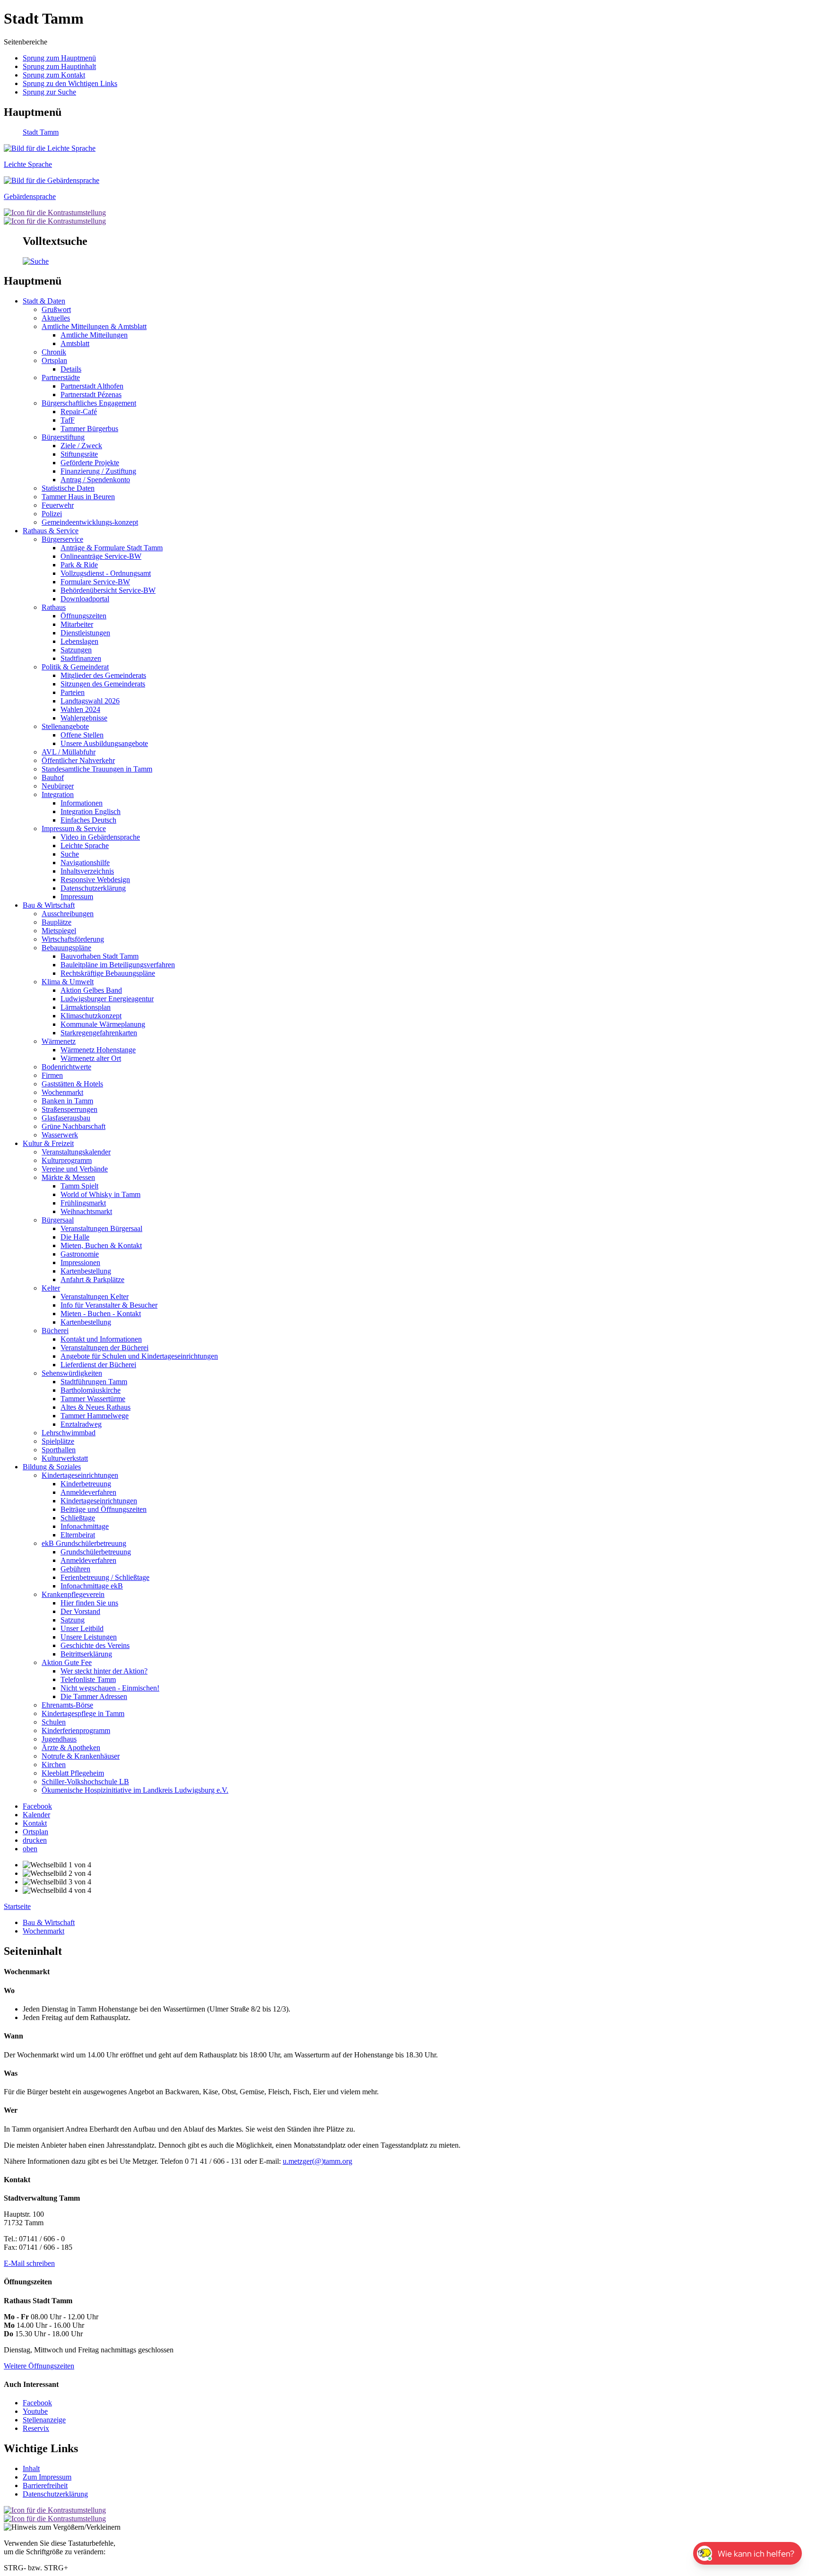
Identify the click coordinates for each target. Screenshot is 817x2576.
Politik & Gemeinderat (75, 667)
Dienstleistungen (85, 633)
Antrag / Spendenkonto (95, 480)
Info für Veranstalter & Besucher (109, 1305)
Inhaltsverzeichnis (87, 871)
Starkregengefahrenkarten (99, 1033)
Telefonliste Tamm (88, 1679)
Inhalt (31, 2468)
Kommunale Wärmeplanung (103, 1024)
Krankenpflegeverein (73, 1594)
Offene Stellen (82, 735)
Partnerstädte (61, 377)
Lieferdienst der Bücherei (98, 1365)
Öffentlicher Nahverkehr (78, 760)
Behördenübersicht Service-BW (108, 590)
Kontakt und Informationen (101, 1339)
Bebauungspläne (66, 948)
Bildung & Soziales (52, 1467)
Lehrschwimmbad (69, 1433)
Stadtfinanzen (81, 658)
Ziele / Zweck (81, 446)
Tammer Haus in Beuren (78, 497)
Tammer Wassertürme (93, 1399)
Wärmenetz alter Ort (91, 1058)
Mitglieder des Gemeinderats (103, 675)
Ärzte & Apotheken (71, 1748)
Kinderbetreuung (86, 1484)
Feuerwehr (58, 505)
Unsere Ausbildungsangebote (104, 743)
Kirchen (54, 1765)
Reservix (36, 2428)
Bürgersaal (58, 1220)
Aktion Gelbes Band (91, 990)
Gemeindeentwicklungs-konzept (90, 522)
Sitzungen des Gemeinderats (103, 684)
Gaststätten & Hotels (72, 1084)
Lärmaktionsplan (86, 1007)
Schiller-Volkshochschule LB (85, 1782)
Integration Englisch (91, 811)
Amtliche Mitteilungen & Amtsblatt (94, 326)
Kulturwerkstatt (65, 1458)
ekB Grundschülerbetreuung (84, 1543)
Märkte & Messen (68, 1177)
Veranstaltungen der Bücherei (104, 1348)
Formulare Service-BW (95, 582)
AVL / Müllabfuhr (69, 752)
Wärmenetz (59, 1041)
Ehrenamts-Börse (67, 1705)
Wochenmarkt (62, 1092)
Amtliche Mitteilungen (94, 335)
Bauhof (53, 777)
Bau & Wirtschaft (49, 905)
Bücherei (55, 1331)
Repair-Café (79, 412)
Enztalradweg (81, 1424)
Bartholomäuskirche (91, 1390)
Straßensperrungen (70, 1109)
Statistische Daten (68, 488)
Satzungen (76, 650)
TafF (68, 420)
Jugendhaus (59, 1739)
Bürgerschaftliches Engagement (89, 403)
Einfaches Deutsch (88, 820)
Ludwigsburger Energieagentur (107, 999)
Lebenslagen (79, 641)
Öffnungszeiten (83, 616)
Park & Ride (79, 565)
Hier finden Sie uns (89, 1603)
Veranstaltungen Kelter (95, 1297)
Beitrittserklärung (86, 1654)
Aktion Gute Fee (67, 1662)
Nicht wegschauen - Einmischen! (110, 1688)
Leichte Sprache (85, 846)
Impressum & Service (74, 828)
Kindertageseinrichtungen (80, 1475)
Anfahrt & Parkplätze (92, 1279)
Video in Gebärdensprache (100, 837)
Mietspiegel (59, 931)
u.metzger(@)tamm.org (317, 2161)
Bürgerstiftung (63, 437)
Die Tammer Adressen (94, 1696)
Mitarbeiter (77, 624)
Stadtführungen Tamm (94, 1382)
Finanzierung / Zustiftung (98, 471)
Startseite (17, 1906)
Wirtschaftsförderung (73, 939)
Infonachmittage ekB (92, 1586)
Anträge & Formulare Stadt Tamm (112, 548)
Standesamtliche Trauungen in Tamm (97, 769)
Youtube (35, 2411)
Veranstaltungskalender (76, 1152)
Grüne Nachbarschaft (74, 1126)
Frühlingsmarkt (83, 1203)
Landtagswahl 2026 (90, 701)
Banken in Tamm (67, 1101)
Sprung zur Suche (49, 92)
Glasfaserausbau (66, 1118)
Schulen (54, 1722)
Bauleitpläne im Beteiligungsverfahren (118, 965)
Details (71, 369)
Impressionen (80, 1262)
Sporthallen (59, 1450)
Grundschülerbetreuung (96, 1552)
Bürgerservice (62, 539)
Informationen (82, 803)
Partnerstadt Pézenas (91, 395)
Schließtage (78, 1518)
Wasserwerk (60, 1135)
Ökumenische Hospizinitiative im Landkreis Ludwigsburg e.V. (135, 1790)
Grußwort (56, 309)
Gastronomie (80, 1254)
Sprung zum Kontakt (54, 75)
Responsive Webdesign (95, 880)
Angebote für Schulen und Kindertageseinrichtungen (139, 1356)
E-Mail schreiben (29, 2263)
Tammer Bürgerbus (89, 429)
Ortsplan (54, 360)
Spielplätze (58, 1441)
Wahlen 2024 (80, 709)
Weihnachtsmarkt (86, 1211)
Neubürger (58, 786)
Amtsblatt (75, 343)
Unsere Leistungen (89, 1637)
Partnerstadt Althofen (92, 386)
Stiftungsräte (79, 454)
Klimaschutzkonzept (91, 1016)
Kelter (51, 1288)
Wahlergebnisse (84, 718)
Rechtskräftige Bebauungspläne (108, 973)
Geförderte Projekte (90, 463)
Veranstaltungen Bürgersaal (101, 1228)
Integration (58, 794)
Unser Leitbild (82, 1628)
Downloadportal (85, 599)
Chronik (54, 352)
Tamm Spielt (79, 1186)
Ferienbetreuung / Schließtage (105, 1577)
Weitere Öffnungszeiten (39, 2366)
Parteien (73, 692)
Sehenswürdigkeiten (72, 1373)
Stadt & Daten (44, 301)
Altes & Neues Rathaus (96, 1407)
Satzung (73, 1620)
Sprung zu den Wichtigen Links (70, 83)
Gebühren (75, 1569)
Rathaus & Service (51, 531)
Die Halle (75, 1237)
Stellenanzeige (44, 2420)
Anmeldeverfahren (88, 1492)
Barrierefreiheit (45, 2485)
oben (30, 1849)
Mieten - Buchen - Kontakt (101, 1314)
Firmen (52, 1075)
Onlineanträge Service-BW (101, 556)
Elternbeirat (78, 1535)
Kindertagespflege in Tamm (83, 1713)
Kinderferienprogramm (76, 1730)
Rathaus (54, 607)
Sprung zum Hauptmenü (59, 58)
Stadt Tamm (41, 132)
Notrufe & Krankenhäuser (81, 1756)
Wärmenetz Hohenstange (98, 1050)
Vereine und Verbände (75, 1169)
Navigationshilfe (85, 863)
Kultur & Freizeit (48, 1143)
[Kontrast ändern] (55, 212)
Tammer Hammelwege (95, 1416)
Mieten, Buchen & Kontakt (101, 1245)
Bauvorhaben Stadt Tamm (100, 956)
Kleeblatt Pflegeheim (73, 1773)
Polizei (52, 514)
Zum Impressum (47, 2477)
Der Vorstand (80, 1611)
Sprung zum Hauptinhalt (59, 66)
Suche (70, 854)
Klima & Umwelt (68, 982)
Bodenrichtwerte (66, 1067)
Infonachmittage (85, 1526)
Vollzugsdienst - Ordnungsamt (106, 573)
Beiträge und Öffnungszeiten (104, 1509)
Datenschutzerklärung (93, 888)
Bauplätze (56, 922)
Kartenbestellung (86, 1271)
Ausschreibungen (68, 914)
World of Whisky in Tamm (100, 1194)
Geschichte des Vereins (95, 1645)
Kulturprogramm (67, 1160)
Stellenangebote (65, 726)
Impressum (77, 897)
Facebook (37, 2403)
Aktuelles (56, 318)
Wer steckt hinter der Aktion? (104, 1671)
